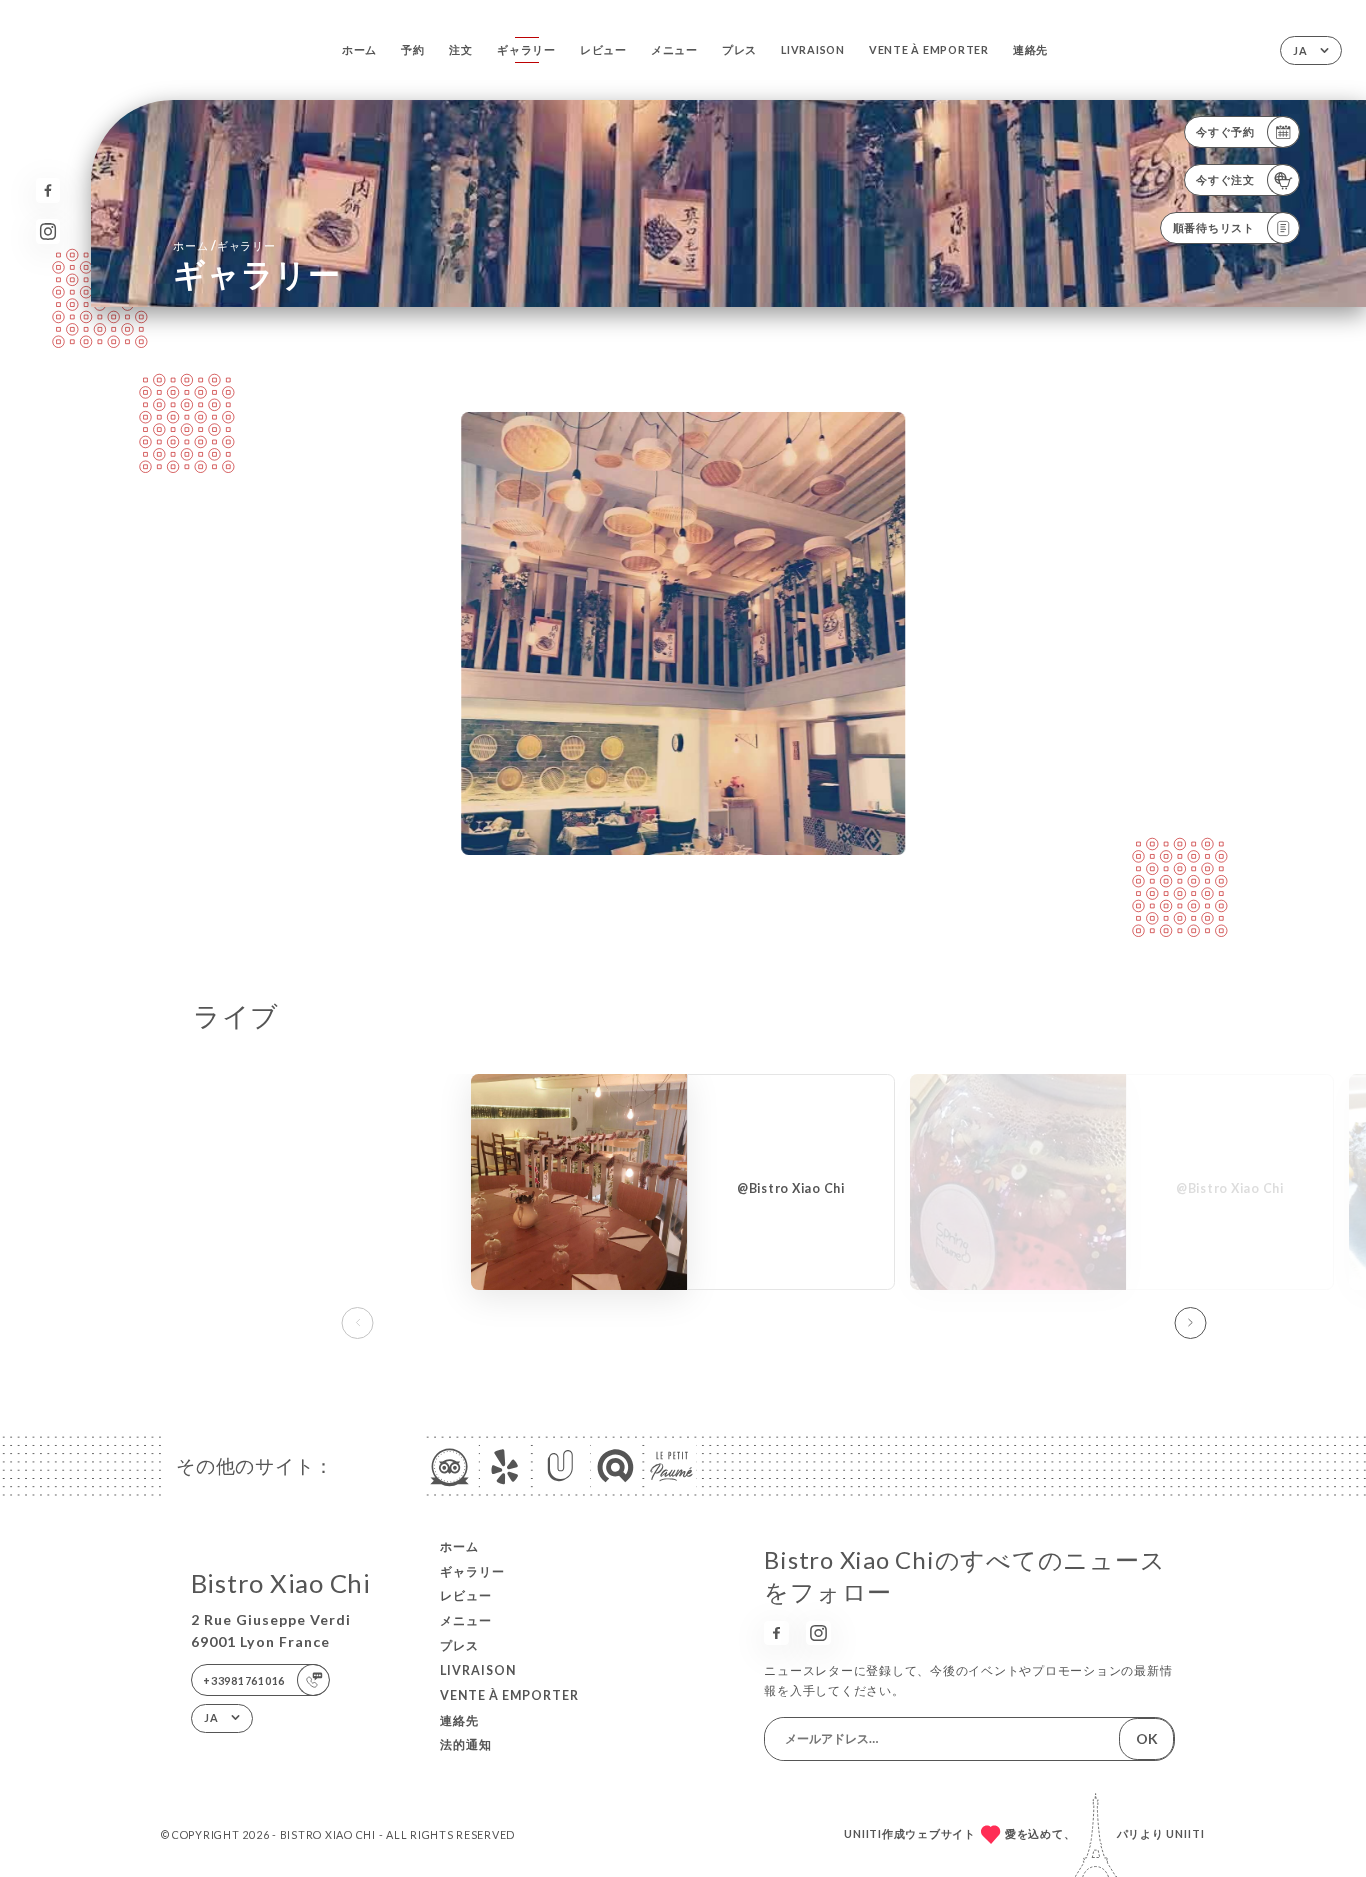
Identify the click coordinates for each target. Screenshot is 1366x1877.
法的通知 (466, 1744)
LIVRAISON (813, 49)
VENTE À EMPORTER (929, 49)
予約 (413, 49)
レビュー (603, 49)
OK (1147, 1738)
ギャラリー (526, 49)
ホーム (359, 49)
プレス (739, 49)
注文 (461, 49)
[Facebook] (48, 190)
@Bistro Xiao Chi (791, 1188)
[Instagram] (48, 231)
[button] (1190, 1323)
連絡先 (1030, 49)
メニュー (674, 49)
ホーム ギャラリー (224, 245)
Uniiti (1185, 1833)
